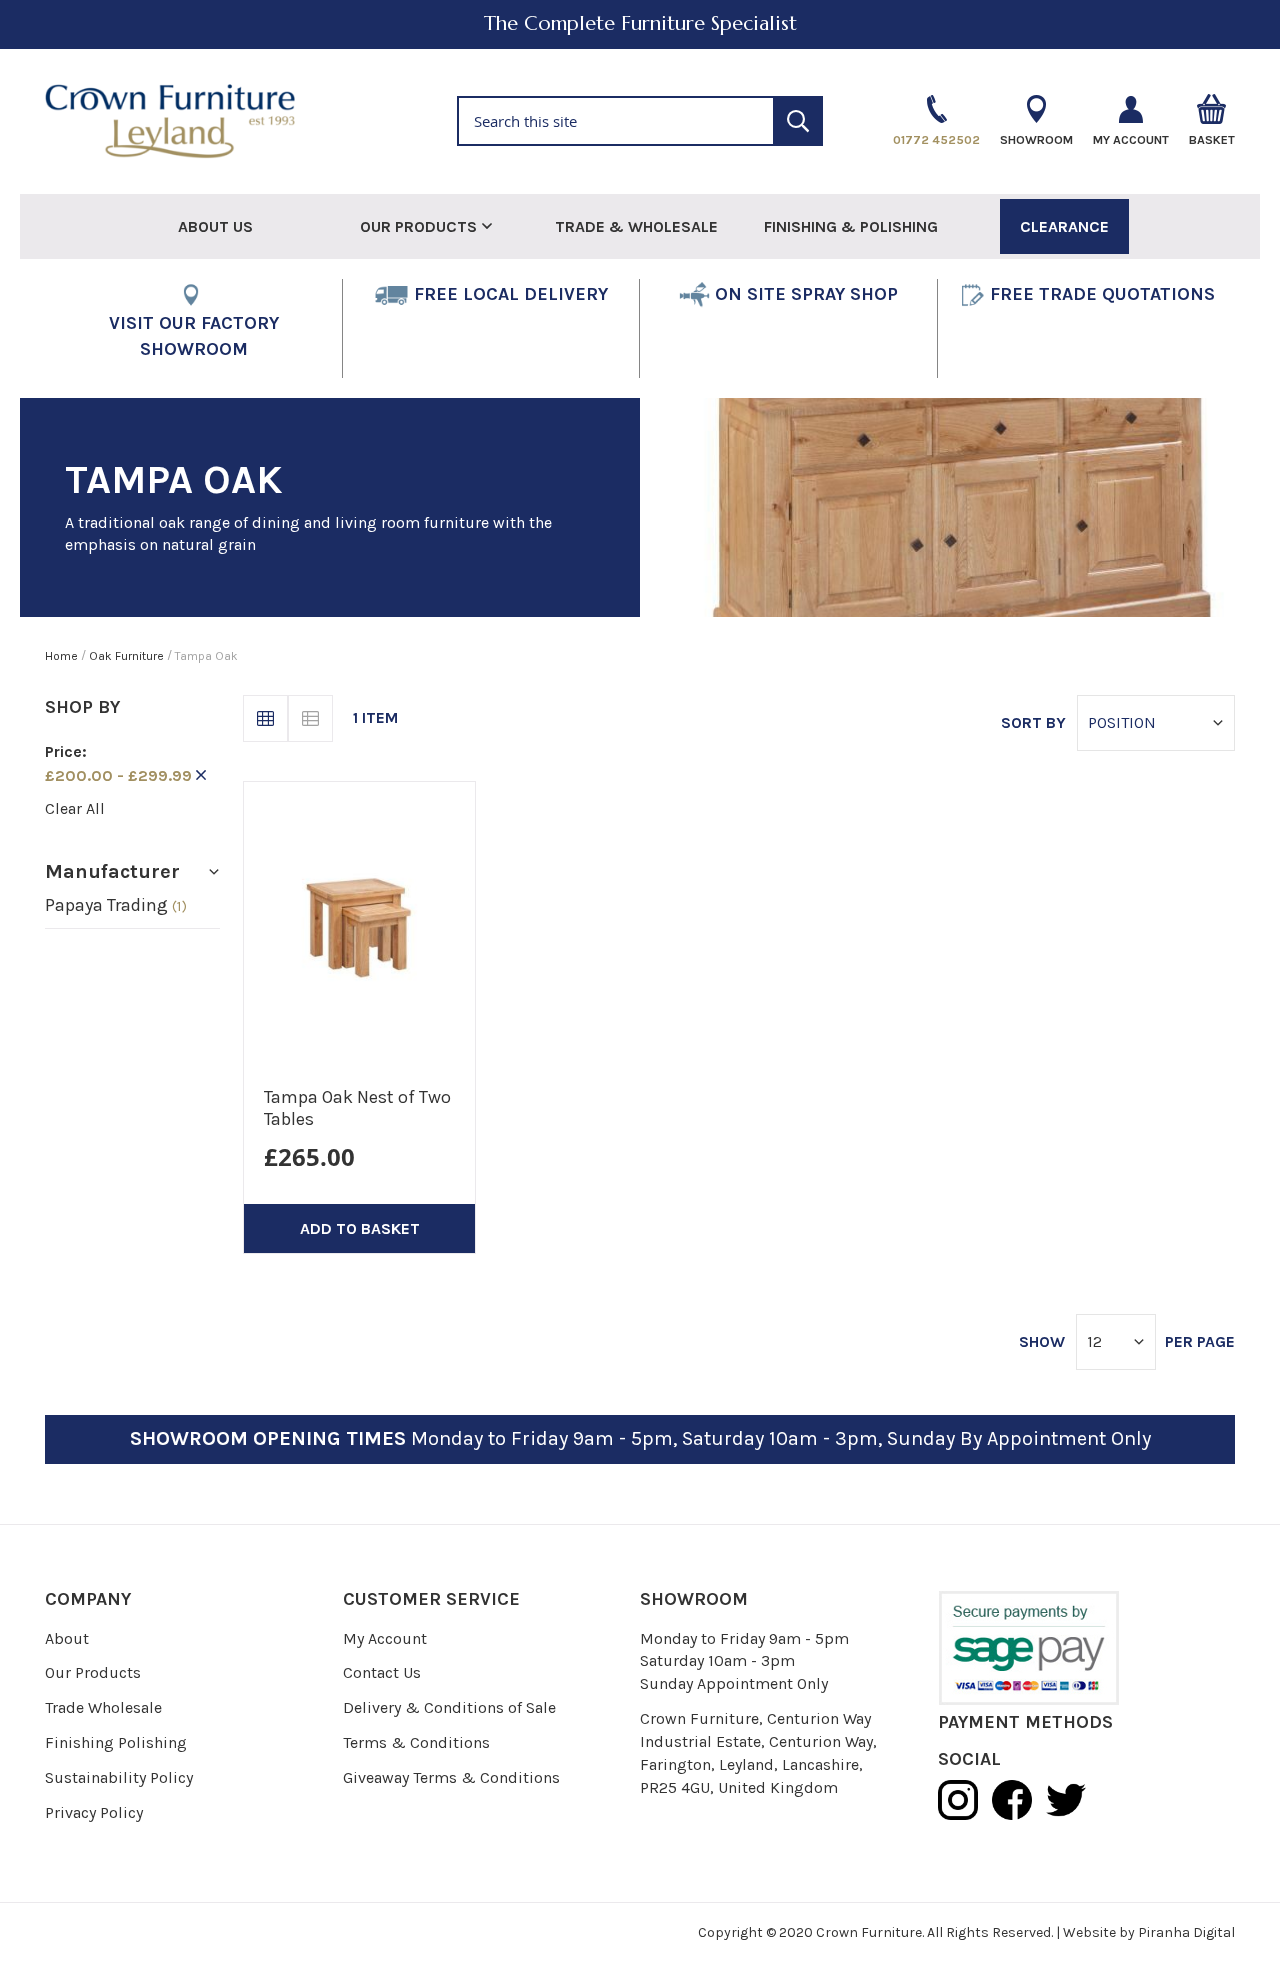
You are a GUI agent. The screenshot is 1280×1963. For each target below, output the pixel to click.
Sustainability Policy (119, 1777)
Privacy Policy (94, 1812)
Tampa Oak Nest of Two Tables (357, 1108)
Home (63, 656)
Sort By (1033, 722)
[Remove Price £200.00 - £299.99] (201, 775)
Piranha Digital (1186, 1932)
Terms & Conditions (416, 1742)
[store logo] (170, 122)
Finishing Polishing (116, 1742)
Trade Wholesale (103, 1707)
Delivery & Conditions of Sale (449, 1707)
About (67, 1638)
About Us (215, 226)
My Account (385, 1638)
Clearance (1064, 226)
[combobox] (640, 121)
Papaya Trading (116, 905)
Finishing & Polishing (851, 226)
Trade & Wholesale (636, 226)
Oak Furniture (128, 656)
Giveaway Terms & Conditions (451, 1777)
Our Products (93, 1672)
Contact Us (382, 1672)
